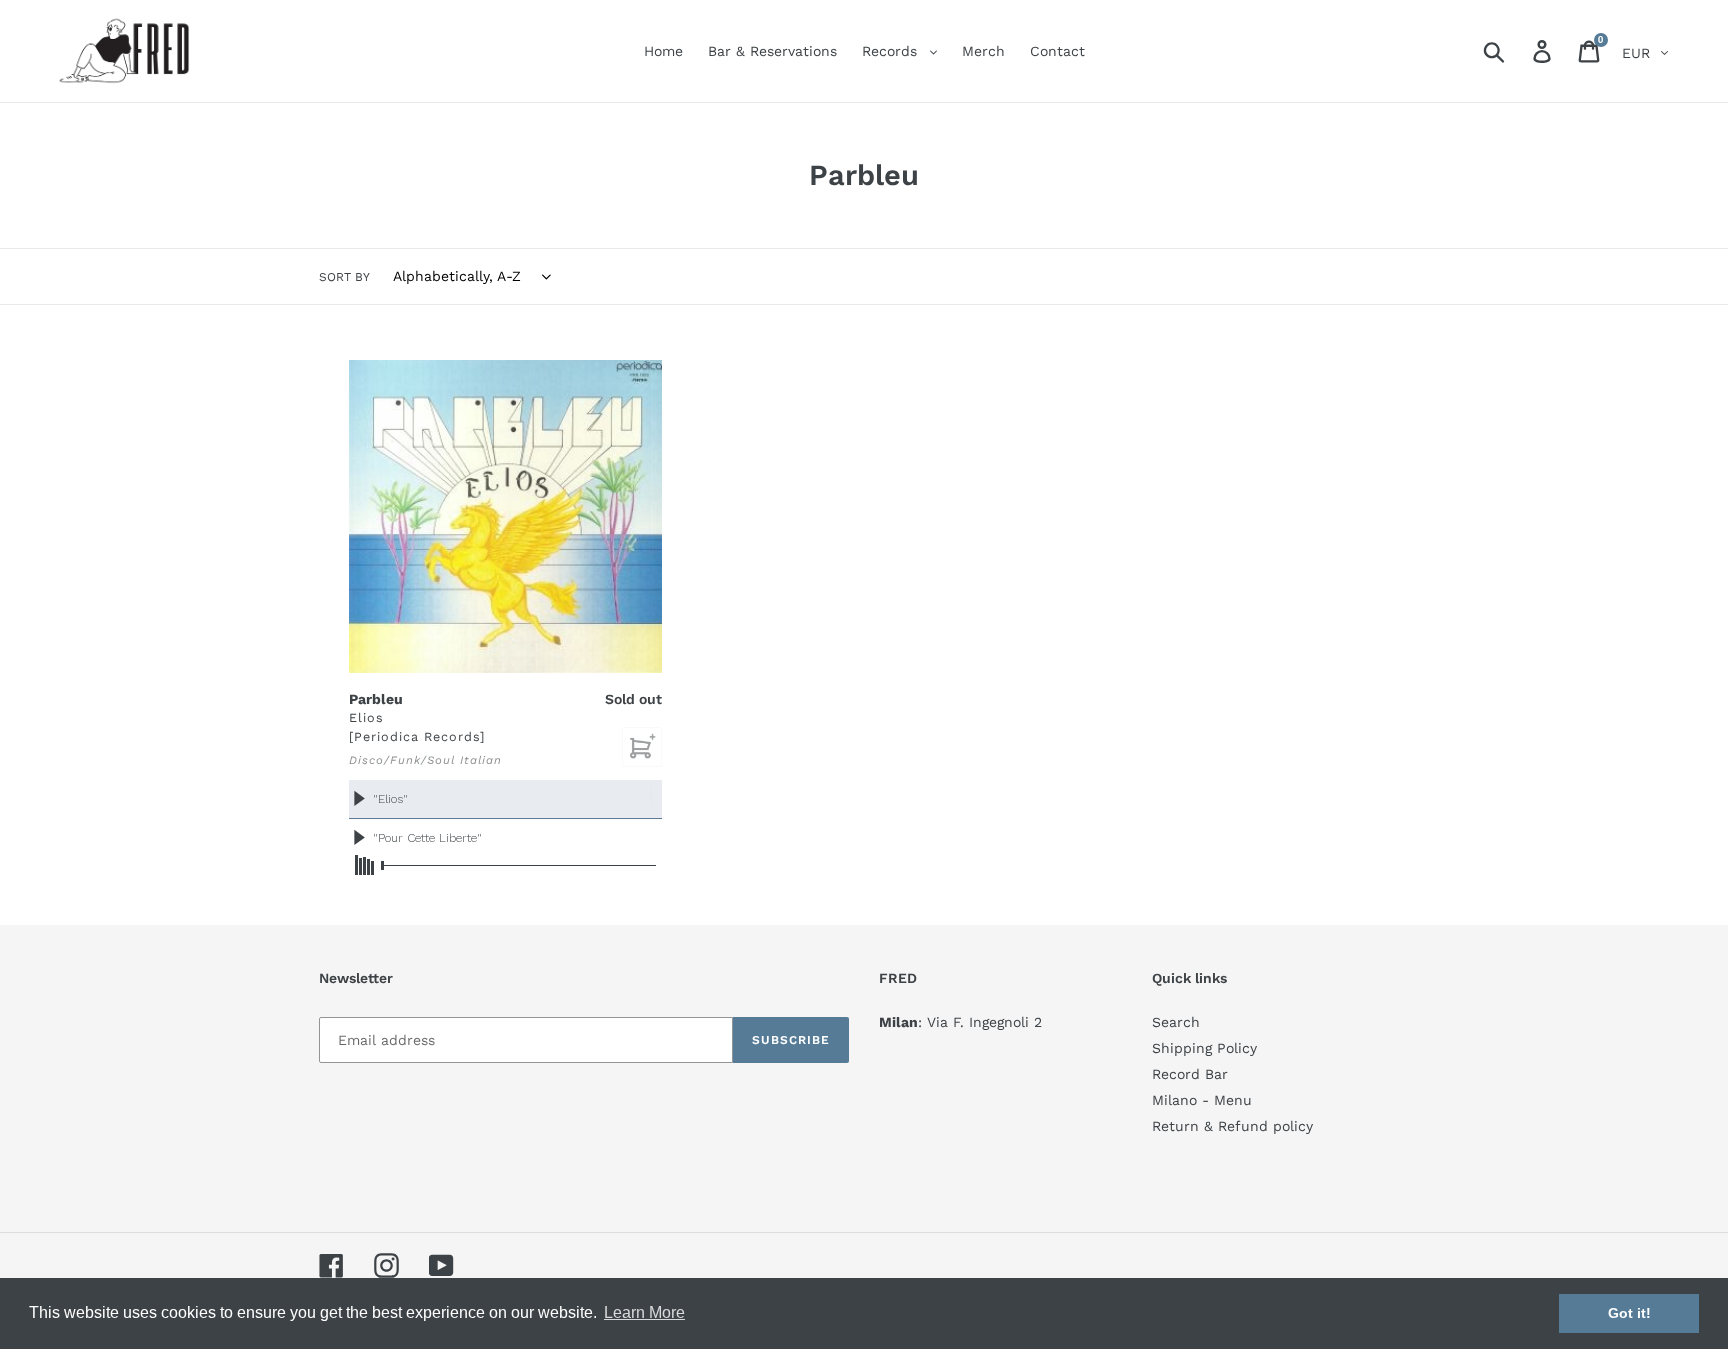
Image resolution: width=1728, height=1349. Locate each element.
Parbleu (376, 699)
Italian (481, 760)
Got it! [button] (1629, 1313)
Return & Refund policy (1232, 1126)
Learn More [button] (644, 1312)
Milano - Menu (1202, 1100)
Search (1176, 1022)
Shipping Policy (1204, 1048)
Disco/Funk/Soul (402, 760)
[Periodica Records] (417, 736)
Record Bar (1190, 1074)
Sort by (344, 277)
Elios (366, 717)
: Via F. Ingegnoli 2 (960, 1022)
